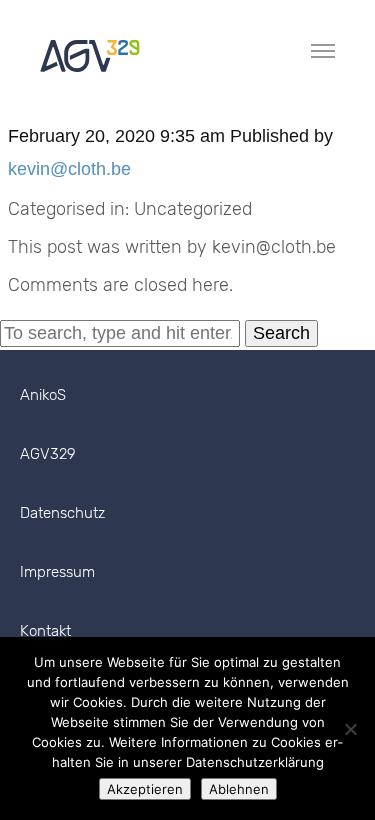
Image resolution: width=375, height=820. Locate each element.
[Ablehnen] (350, 729)
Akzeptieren (145, 789)
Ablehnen (239, 789)
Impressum (57, 572)
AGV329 (48, 454)
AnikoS (43, 395)
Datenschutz (62, 513)
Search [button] (281, 333)
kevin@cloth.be (69, 169)
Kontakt (45, 631)
